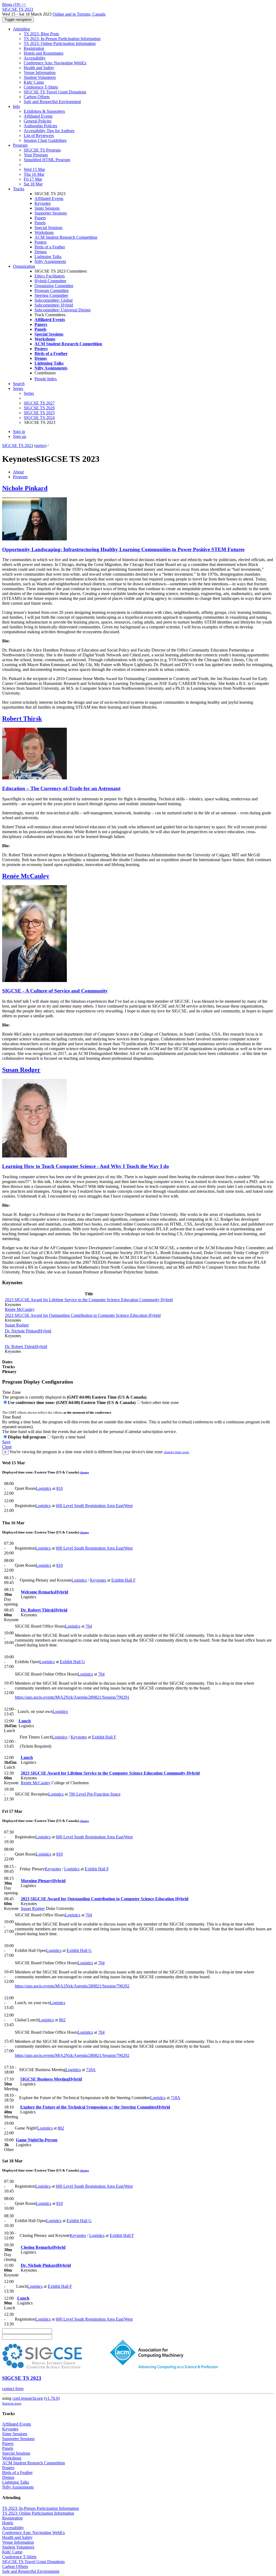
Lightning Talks (48, 257)
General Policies (38, 121)
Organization (24, 266)
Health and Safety (39, 68)
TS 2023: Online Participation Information (60, 43)
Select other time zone (160, 1403)
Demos (41, 252)
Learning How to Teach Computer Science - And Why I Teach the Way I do (86, 1166)
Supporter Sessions (51, 213)
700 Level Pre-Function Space (95, 1794)
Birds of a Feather (50, 247)
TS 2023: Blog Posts (41, 34)
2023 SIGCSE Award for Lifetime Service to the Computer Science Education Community (89, 1300)
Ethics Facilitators (50, 276)
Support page (12, 2403)
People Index (46, 379)
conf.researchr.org (28, 2398)
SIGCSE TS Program (42, 150)
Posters (41, 242)
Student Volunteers (40, 77)
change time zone (176, 1452)
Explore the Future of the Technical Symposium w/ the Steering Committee (95, 2107)
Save (6, 1442)
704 (89, 1626)
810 (60, 1488)
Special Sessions (49, 228)
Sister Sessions (47, 208)
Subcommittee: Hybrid (54, 305)
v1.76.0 (52, 2398)
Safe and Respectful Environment (52, 102)
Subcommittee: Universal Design (63, 310)
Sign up (20, 436)
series (40, 446)
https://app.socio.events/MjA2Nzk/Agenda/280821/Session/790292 (72, 1986)
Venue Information (40, 73)
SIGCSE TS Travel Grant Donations (55, 92)
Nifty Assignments (50, 261)
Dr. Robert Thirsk (26, 1347)
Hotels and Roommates (44, 53)
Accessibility (35, 58)
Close (7, 1447)
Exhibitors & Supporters (44, 111)
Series (29, 393)
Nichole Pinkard (25, 488)
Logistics (44, 1488)
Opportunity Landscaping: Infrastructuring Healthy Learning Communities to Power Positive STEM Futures (123, 549)
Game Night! (37, 2140)
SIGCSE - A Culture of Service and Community (55, 991)
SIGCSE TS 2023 (18, 446)
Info (16, 106)
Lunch (25, 1721)
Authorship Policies (40, 126)
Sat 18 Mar (33, 184)
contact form (13, 2389)
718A (91, 2070)
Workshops (44, 232)
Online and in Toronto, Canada (79, 14)
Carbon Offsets (37, 97)
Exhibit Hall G (72, 1662)
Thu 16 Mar (34, 174)
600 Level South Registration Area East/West (94, 1506)
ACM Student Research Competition (66, 237)
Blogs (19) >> (14, 4)
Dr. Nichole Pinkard (28, 1331)
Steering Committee (51, 295)
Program (20, 145)
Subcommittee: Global (54, 300)
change (84, 1472)
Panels (40, 223)
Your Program (36, 155)
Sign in (19, 432)
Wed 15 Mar (34, 169)
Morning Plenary (43, 1881)
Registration (34, 48)
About (18, 472)
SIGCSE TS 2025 (39, 413)
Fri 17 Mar (33, 179)
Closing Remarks (43, 2247)
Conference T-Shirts (41, 87)
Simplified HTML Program (47, 160)
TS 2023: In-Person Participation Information (62, 39)
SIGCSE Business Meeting (51, 2079)
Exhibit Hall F (123, 1580)
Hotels (8, 2523)
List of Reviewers (39, 136)
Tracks (19, 189)
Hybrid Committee (50, 281)
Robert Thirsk (22, 719)
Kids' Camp (34, 82)
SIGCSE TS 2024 (39, 418)
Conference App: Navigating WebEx (55, 63)
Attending (21, 29)
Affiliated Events (38, 116)
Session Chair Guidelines (45, 140)
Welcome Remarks (44, 1592)
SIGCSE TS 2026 (39, 408)
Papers (40, 218)
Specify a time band (68, 1437)
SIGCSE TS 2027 (39, 403)
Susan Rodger (21, 1070)
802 (62, 2020)
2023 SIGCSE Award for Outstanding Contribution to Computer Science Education (83, 1315)
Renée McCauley (26, 876)
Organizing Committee (54, 286)
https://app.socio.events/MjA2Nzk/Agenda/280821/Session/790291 (72, 1697)
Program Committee (52, 291)
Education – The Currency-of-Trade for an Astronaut (61, 788)
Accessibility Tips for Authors (49, 131)
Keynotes (43, 203)
